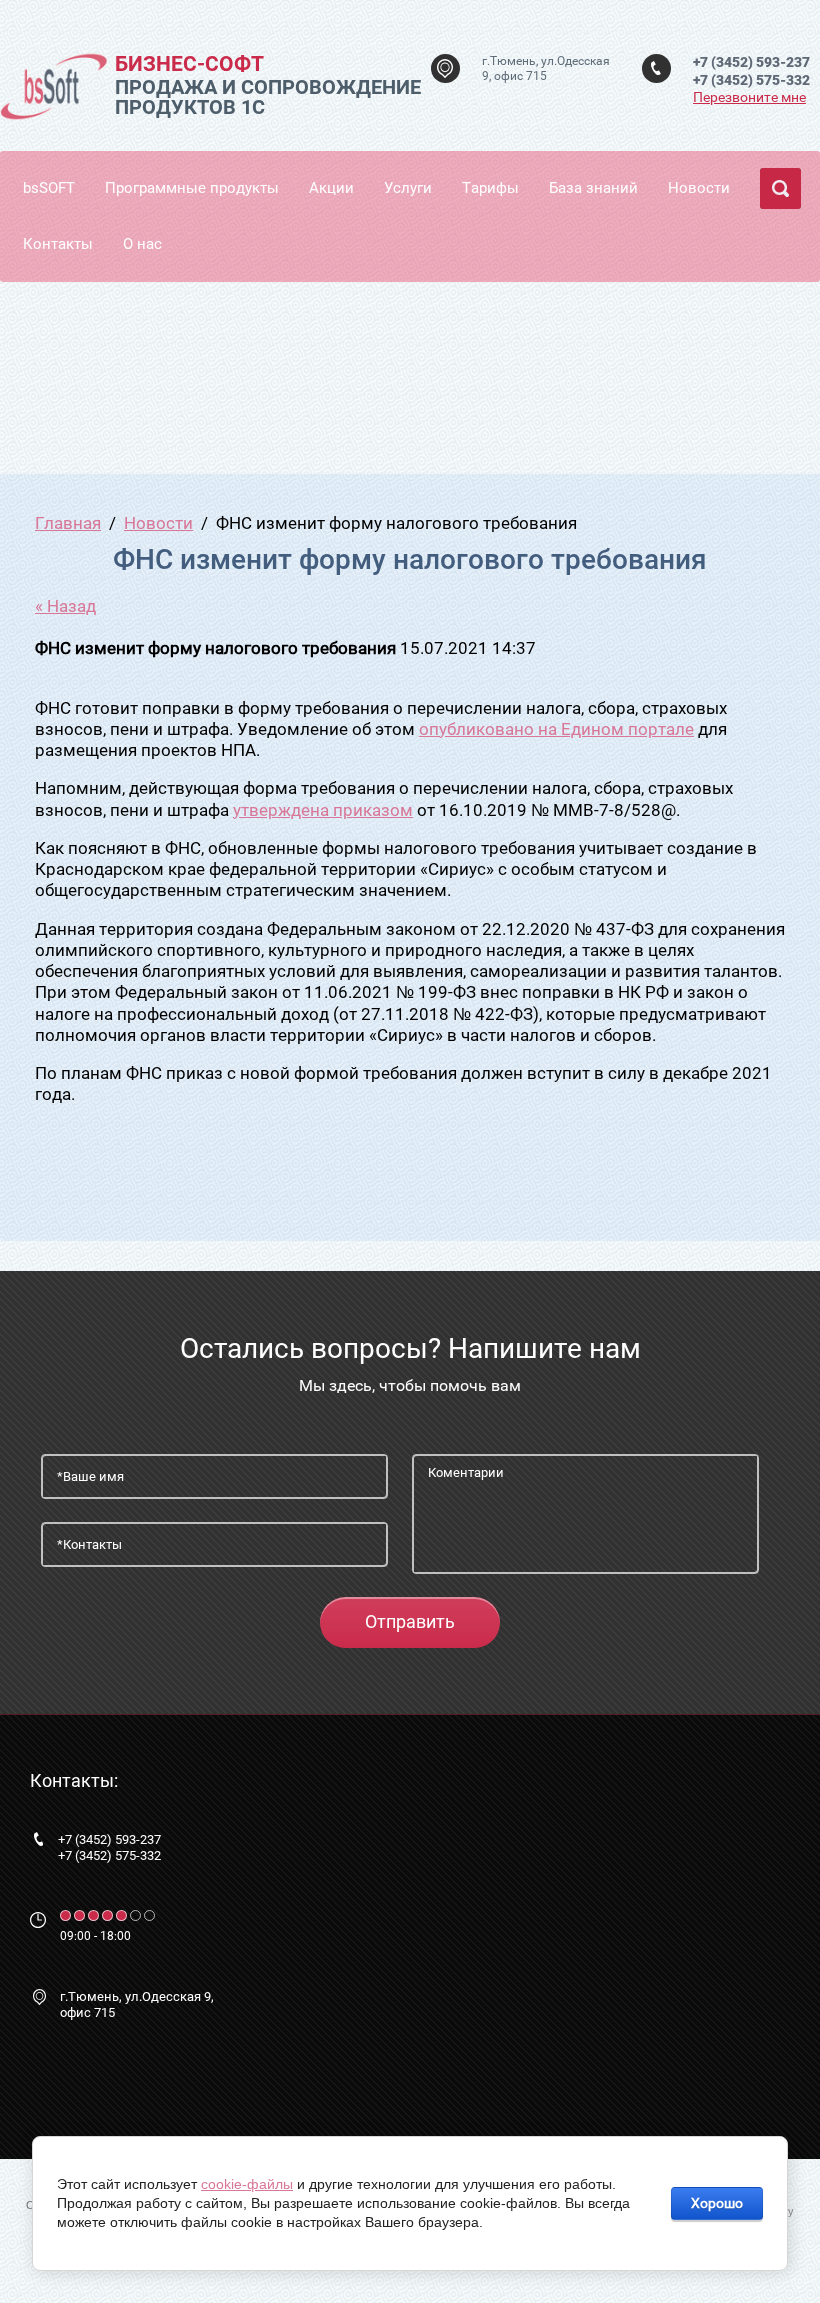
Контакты (58, 244)
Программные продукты (192, 188)
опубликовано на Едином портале (556, 729)
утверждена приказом (323, 810)
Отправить (410, 1621)
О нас (142, 244)
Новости (699, 188)
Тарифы (490, 188)
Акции (331, 188)
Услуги (408, 188)
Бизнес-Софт (189, 64)
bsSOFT (49, 188)
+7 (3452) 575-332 (751, 80)
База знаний (593, 188)
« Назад (65, 606)
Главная (68, 523)
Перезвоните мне (749, 97)
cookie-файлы (247, 2184)
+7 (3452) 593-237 (751, 62)
